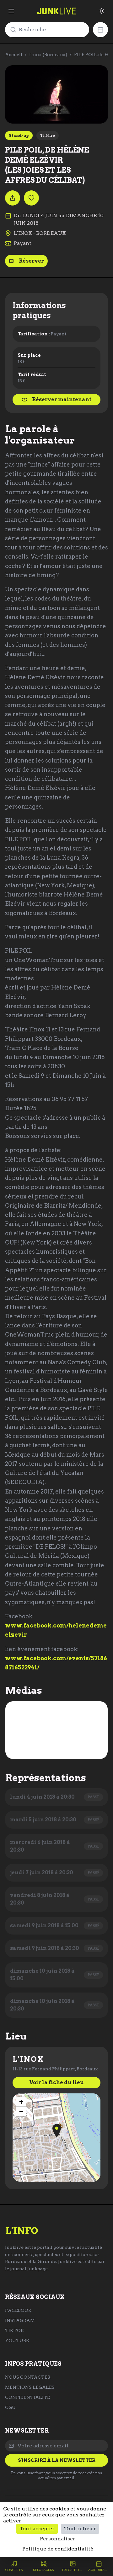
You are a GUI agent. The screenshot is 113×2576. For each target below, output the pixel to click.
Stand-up (19, 135)
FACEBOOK (18, 2310)
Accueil (14, 55)
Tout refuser (80, 2529)
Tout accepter (37, 2529)
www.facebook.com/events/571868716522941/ (56, 1663)
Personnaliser (58, 2539)
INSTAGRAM (20, 2320)
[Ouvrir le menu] (11, 11)
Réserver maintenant (62, 400)
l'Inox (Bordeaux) (48, 55)
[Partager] (13, 198)
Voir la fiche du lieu (56, 2083)
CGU (10, 2407)
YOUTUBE (17, 2341)
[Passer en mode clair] (102, 11)
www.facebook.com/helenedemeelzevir (56, 1630)
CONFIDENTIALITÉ (27, 2397)
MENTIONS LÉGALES (30, 2387)
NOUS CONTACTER (28, 2377)
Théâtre (48, 135)
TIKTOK (15, 2330)
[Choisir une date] (100, 30)
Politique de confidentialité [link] (58, 2549)
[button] (57, 2131)
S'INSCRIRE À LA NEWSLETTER (57, 2460)
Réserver (31, 261)
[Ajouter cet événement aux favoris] (31, 198)
